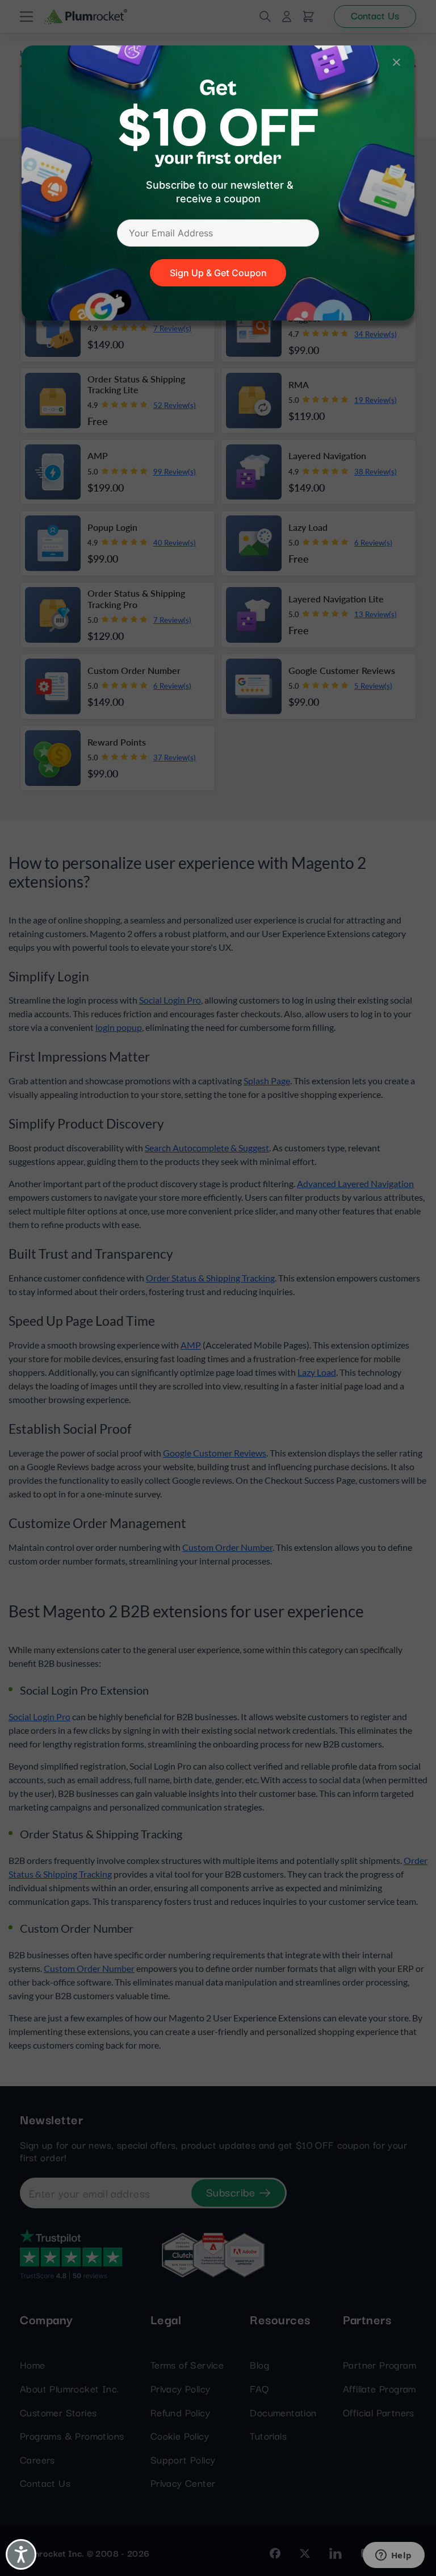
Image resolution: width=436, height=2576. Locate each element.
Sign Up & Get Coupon (218, 273)
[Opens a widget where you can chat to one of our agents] (393, 2556)
